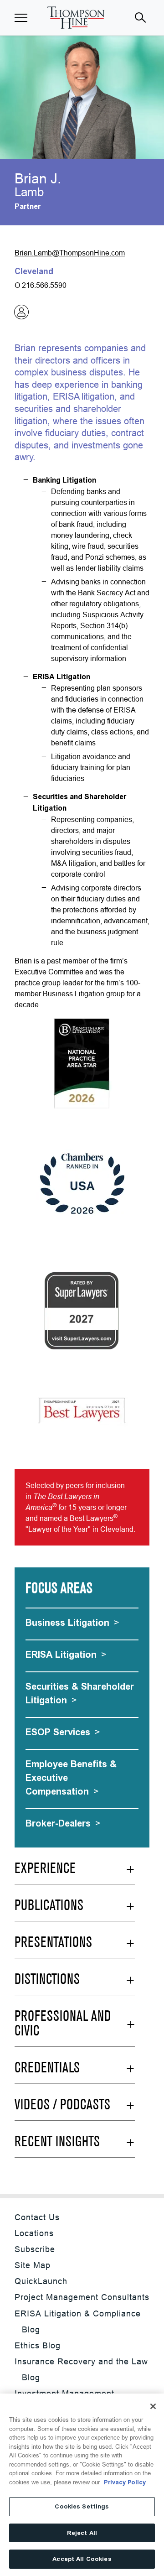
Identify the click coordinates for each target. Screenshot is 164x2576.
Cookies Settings (82, 2506)
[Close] (153, 2406)
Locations (34, 2233)
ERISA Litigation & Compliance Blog (78, 2321)
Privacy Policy (125, 2482)
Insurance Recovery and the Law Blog (81, 2369)
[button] (21, 18)
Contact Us (37, 2217)
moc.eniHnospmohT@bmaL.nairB (70, 253)
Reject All (82, 2533)
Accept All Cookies (82, 2559)
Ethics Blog (38, 2345)
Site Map (33, 2265)
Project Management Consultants (82, 2297)
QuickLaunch (41, 2281)
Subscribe (35, 2249)
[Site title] (76, 18)
